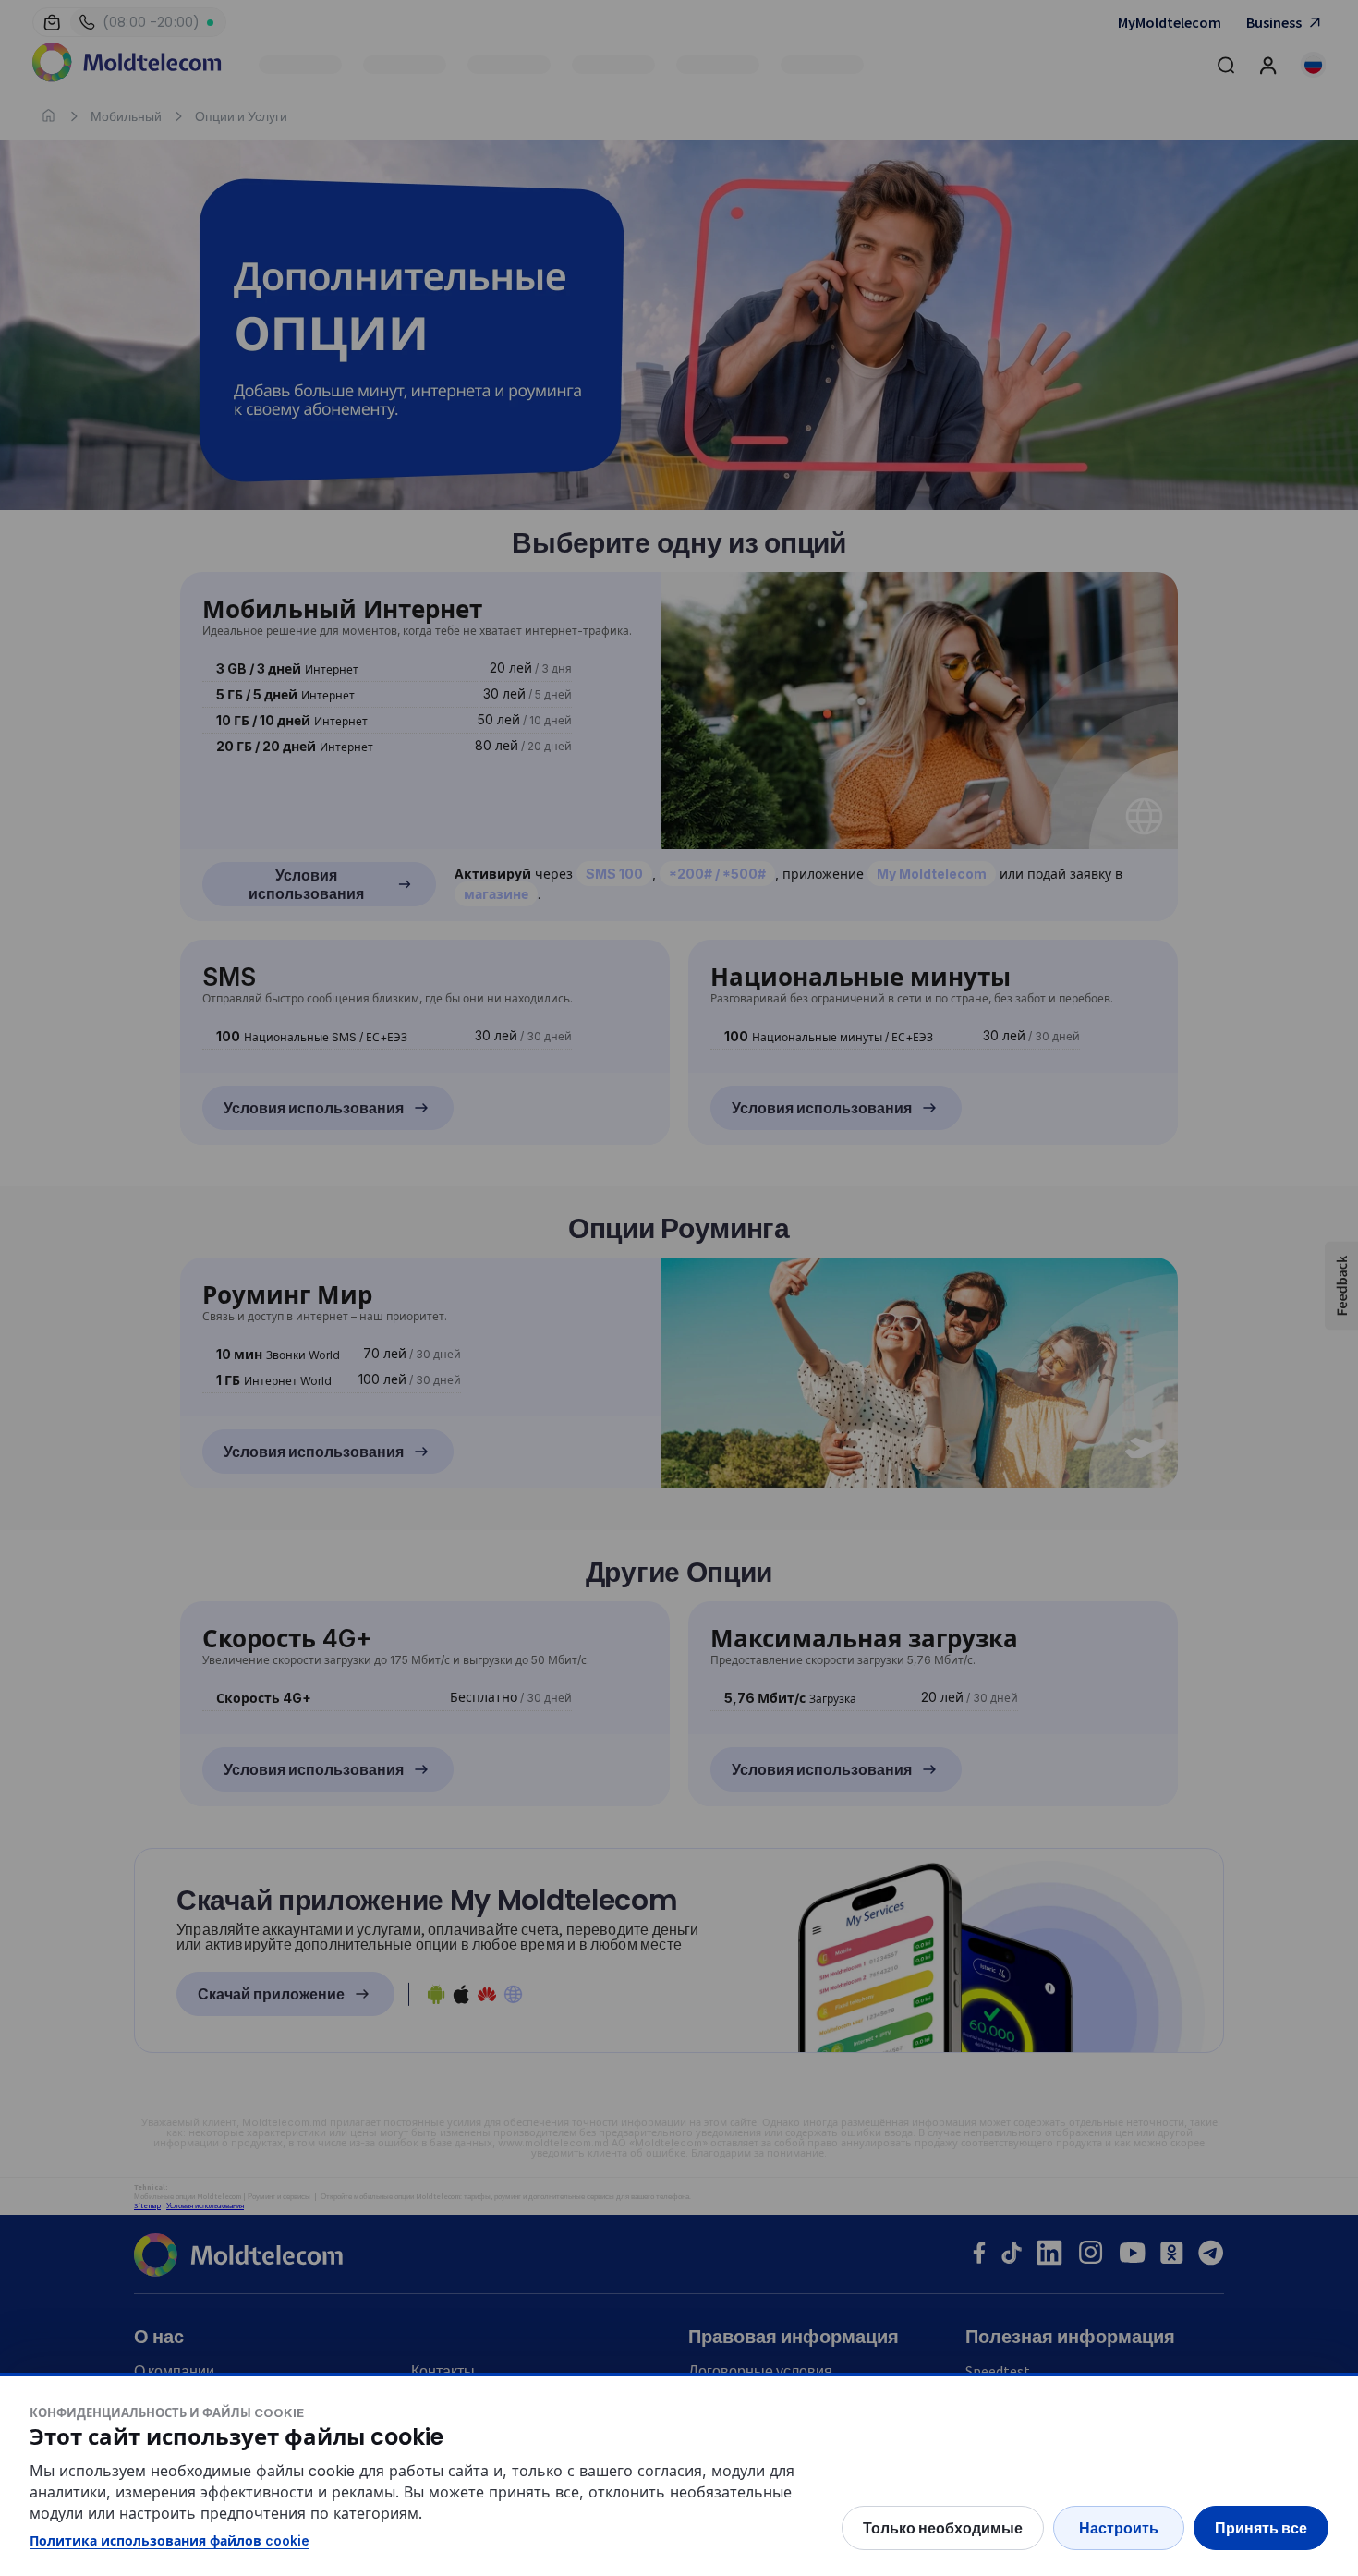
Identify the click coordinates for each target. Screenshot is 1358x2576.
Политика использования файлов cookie (170, 2540)
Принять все (1261, 2528)
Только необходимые (943, 2528)
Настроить (1119, 2528)
